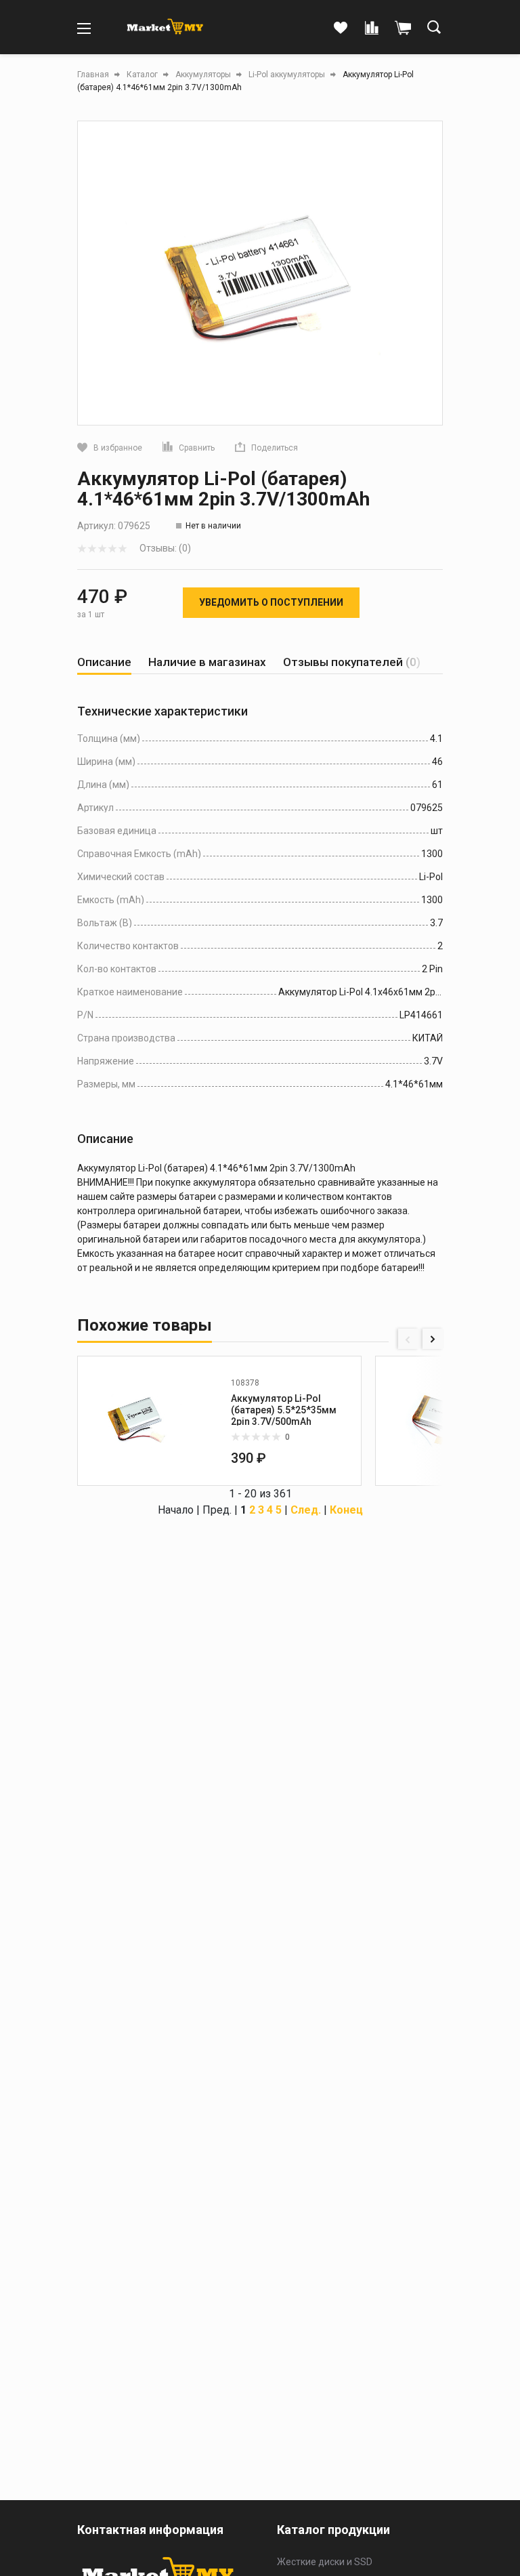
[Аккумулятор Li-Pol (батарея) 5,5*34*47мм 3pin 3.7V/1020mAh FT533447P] (435, 1421)
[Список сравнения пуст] (372, 28)
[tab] (104, 662)
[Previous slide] (408, 1339)
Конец (346, 1510)
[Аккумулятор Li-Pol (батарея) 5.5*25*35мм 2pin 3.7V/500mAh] (137, 1421)
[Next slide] (433, 1339)
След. (306, 1510)
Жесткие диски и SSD (325, 2562)
